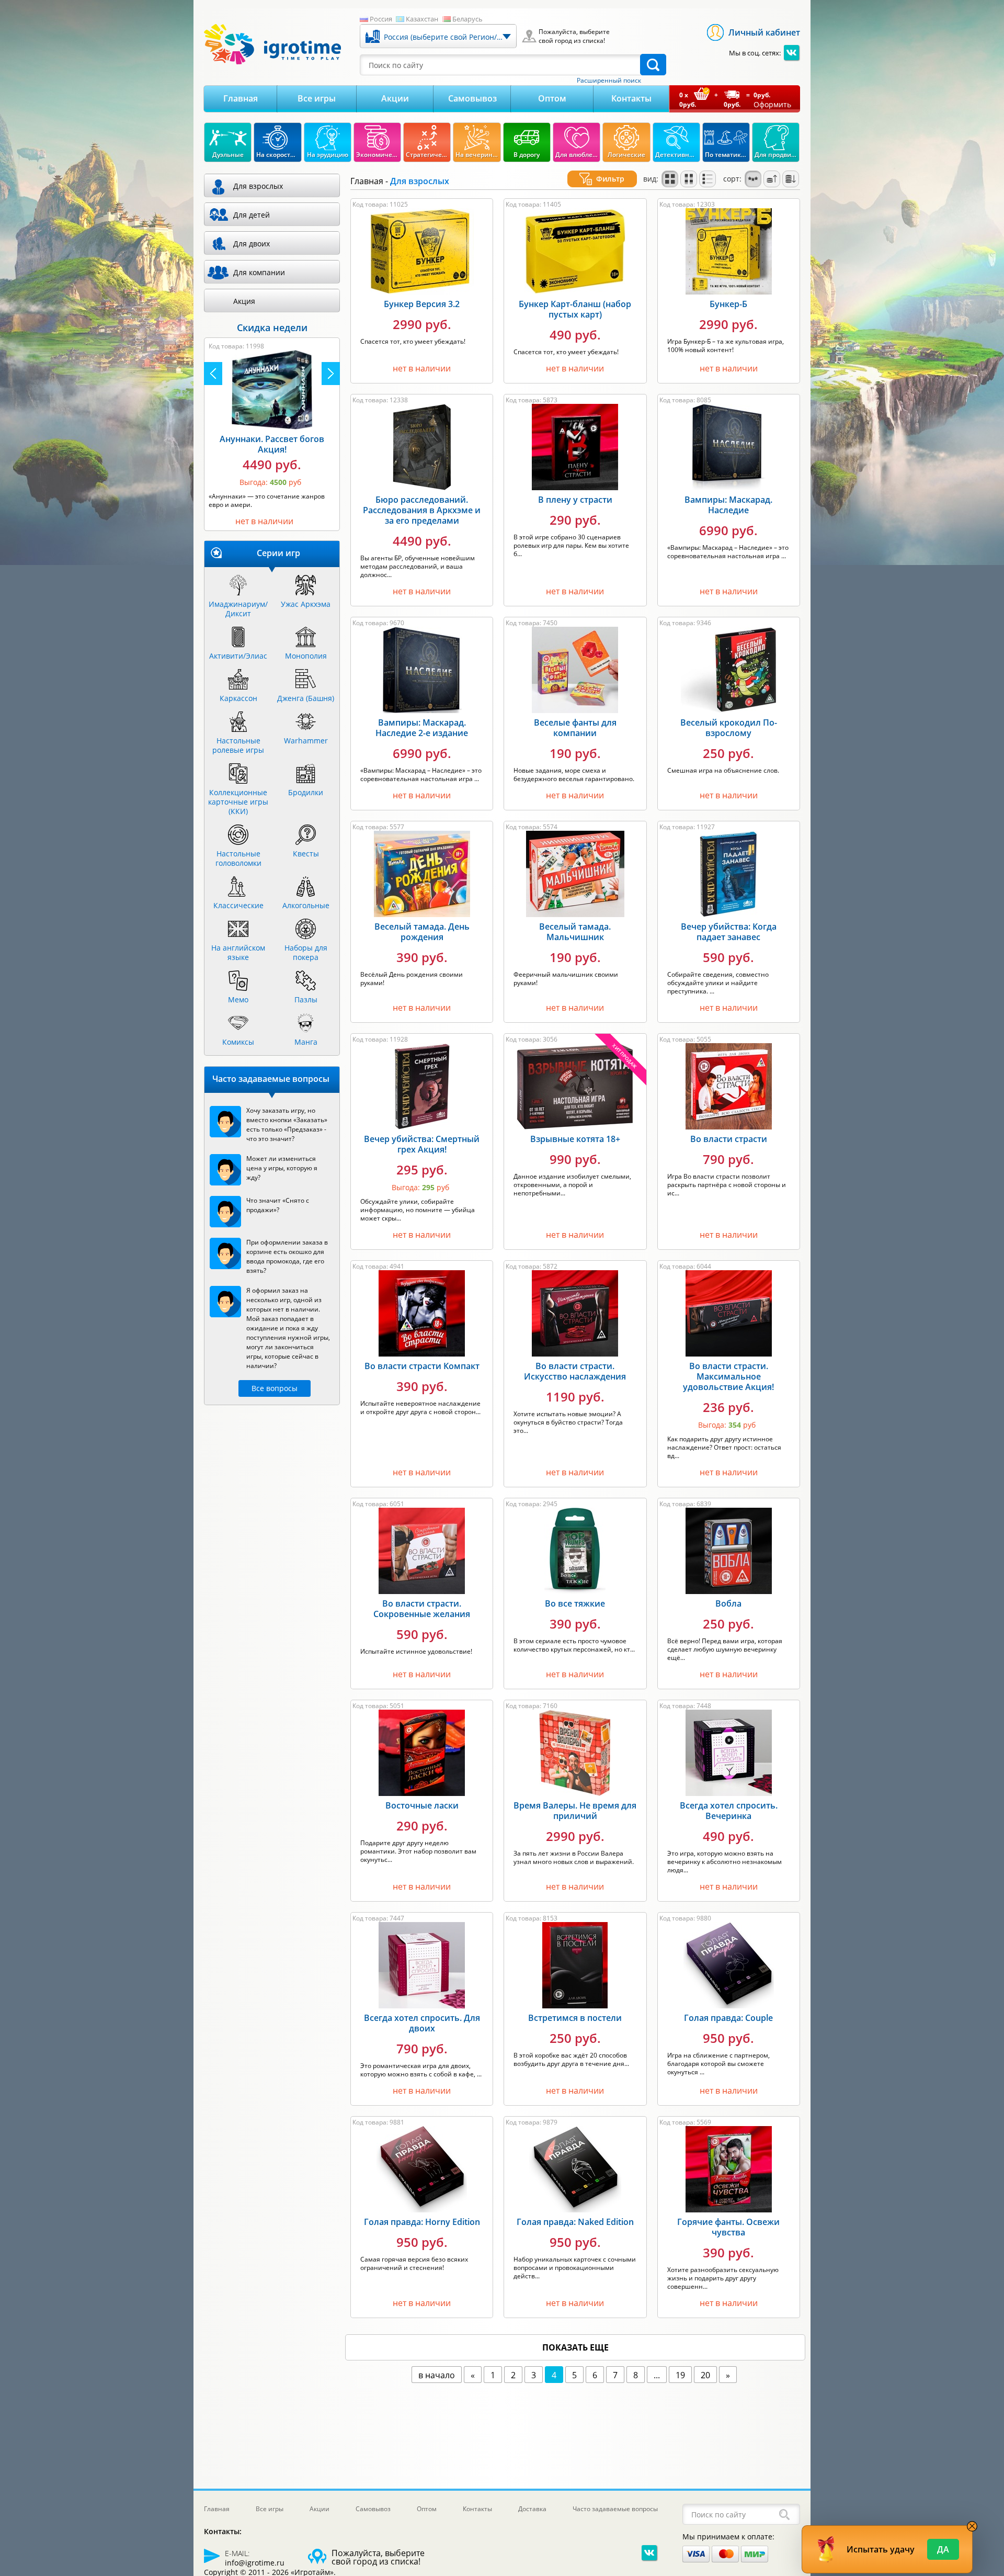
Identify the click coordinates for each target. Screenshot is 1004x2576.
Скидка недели (272, 327)
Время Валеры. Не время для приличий (575, 1811)
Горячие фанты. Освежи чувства (728, 2227)
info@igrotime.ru (255, 2563)
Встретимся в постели (575, 2018)
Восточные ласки (422, 1805)
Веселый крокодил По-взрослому (729, 728)
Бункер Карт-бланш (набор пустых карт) (575, 309)
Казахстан (422, 19)
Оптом (552, 98)
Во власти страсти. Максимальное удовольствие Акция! (728, 1376)
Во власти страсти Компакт (422, 1366)
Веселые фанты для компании (575, 728)
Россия (381, 19)
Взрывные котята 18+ (575, 1139)
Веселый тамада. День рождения (422, 932)
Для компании (259, 272)
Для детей (252, 215)
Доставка (532, 2509)
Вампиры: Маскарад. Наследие (728, 505)
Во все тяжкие (575, 1603)
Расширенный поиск (609, 81)
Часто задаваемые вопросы (615, 2509)
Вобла (728, 1603)
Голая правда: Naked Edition (575, 2222)
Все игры (317, 98)
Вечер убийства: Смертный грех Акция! (422, 1144)
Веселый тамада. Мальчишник (575, 932)
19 (680, 2375)
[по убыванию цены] (791, 179)
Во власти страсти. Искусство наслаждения (575, 1371)
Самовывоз (472, 98)
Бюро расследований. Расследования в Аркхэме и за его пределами (422, 510)
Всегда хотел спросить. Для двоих (422, 2023)
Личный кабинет (764, 32)
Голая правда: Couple (728, 2018)
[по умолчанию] (670, 179)
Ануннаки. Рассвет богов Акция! (272, 444)
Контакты (631, 98)
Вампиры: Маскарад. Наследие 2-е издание (422, 728)
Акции (395, 98)
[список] (708, 179)
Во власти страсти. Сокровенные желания (422, 1609)
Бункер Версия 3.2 (422, 304)
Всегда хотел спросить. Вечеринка (729, 1811)
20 (705, 2375)
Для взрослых (258, 186)
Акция (244, 301)
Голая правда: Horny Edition (422, 2222)
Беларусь (467, 19)
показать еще (575, 2347)
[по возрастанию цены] (772, 179)
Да (943, 2549)
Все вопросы (275, 1388)
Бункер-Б (728, 304)
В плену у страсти (575, 500)
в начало (437, 2375)
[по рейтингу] (753, 179)
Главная (241, 98)
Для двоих (252, 244)
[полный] (689, 179)
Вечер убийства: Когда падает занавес (729, 932)
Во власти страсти (729, 1139)
